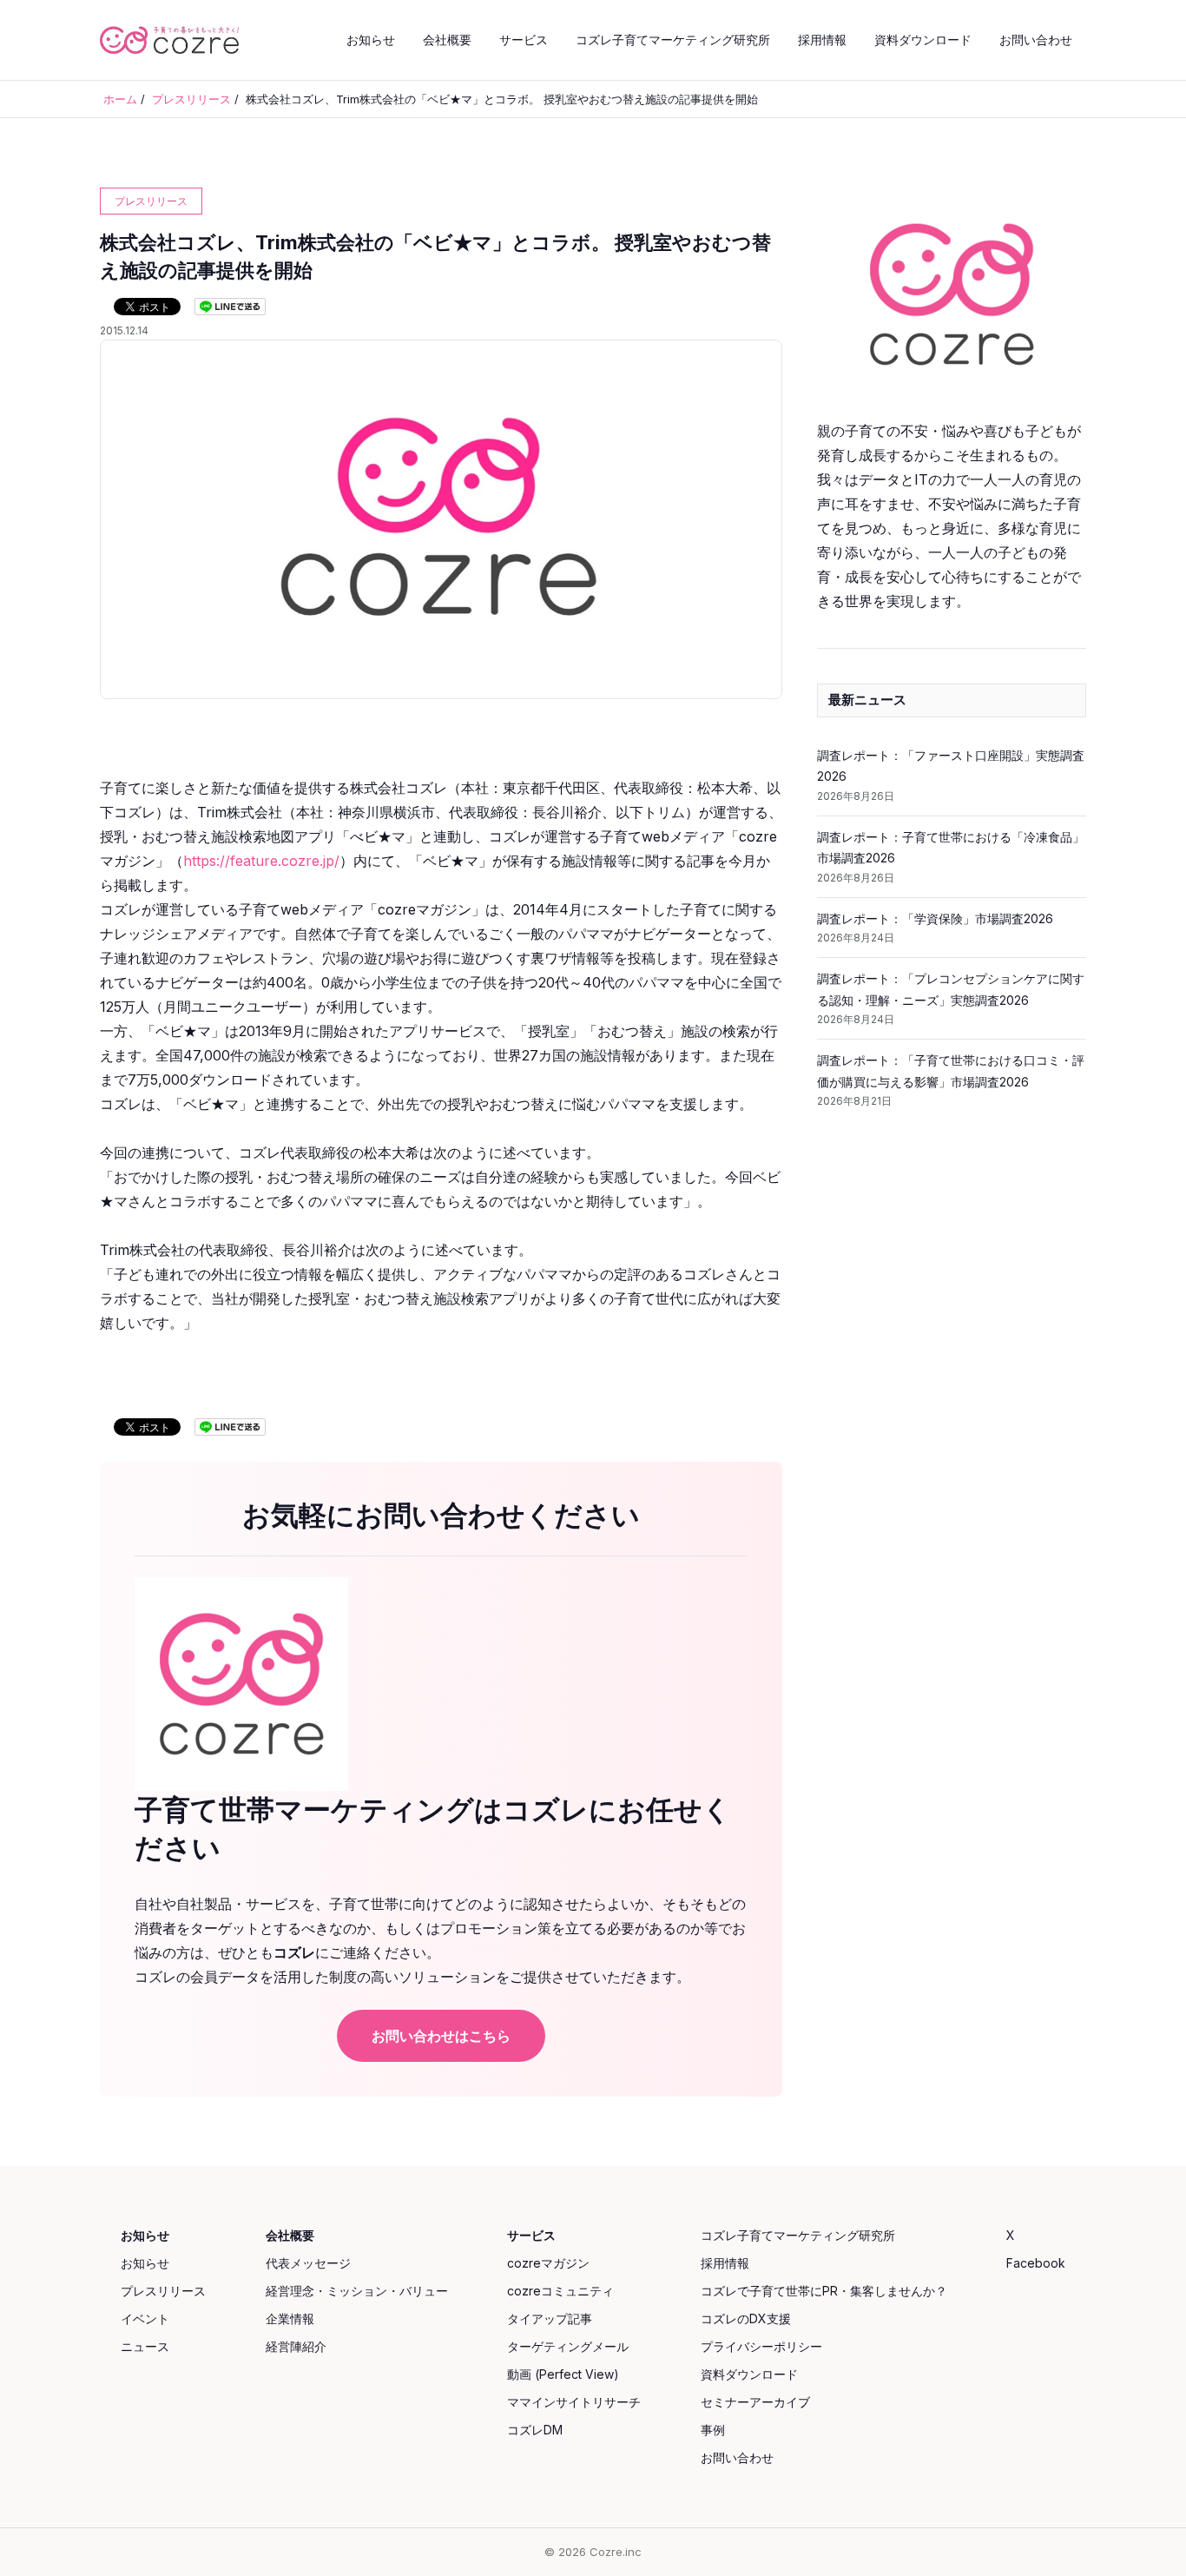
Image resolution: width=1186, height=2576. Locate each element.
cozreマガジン (548, 2263)
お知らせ (371, 40)
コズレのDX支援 (746, 2318)
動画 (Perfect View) (563, 2374)
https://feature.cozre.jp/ (261, 861)
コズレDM (535, 2430)
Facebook (1036, 2263)
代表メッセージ (308, 2263)
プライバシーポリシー (761, 2346)
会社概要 (447, 40)
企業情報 (290, 2318)
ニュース (145, 2346)
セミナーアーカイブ (755, 2402)
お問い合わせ (1036, 40)
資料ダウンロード (923, 40)
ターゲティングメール (568, 2346)
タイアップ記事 (550, 2318)
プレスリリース (163, 2291)
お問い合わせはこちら (441, 2036)
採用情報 (822, 40)
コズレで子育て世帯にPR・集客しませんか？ (824, 2291)
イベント (145, 2318)
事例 (713, 2430)
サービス (524, 40)
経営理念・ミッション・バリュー (357, 2291)
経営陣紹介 (296, 2346)
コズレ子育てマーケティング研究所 (673, 40)
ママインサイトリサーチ (574, 2402)
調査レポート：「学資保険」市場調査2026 (935, 918)
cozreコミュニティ (560, 2291)
